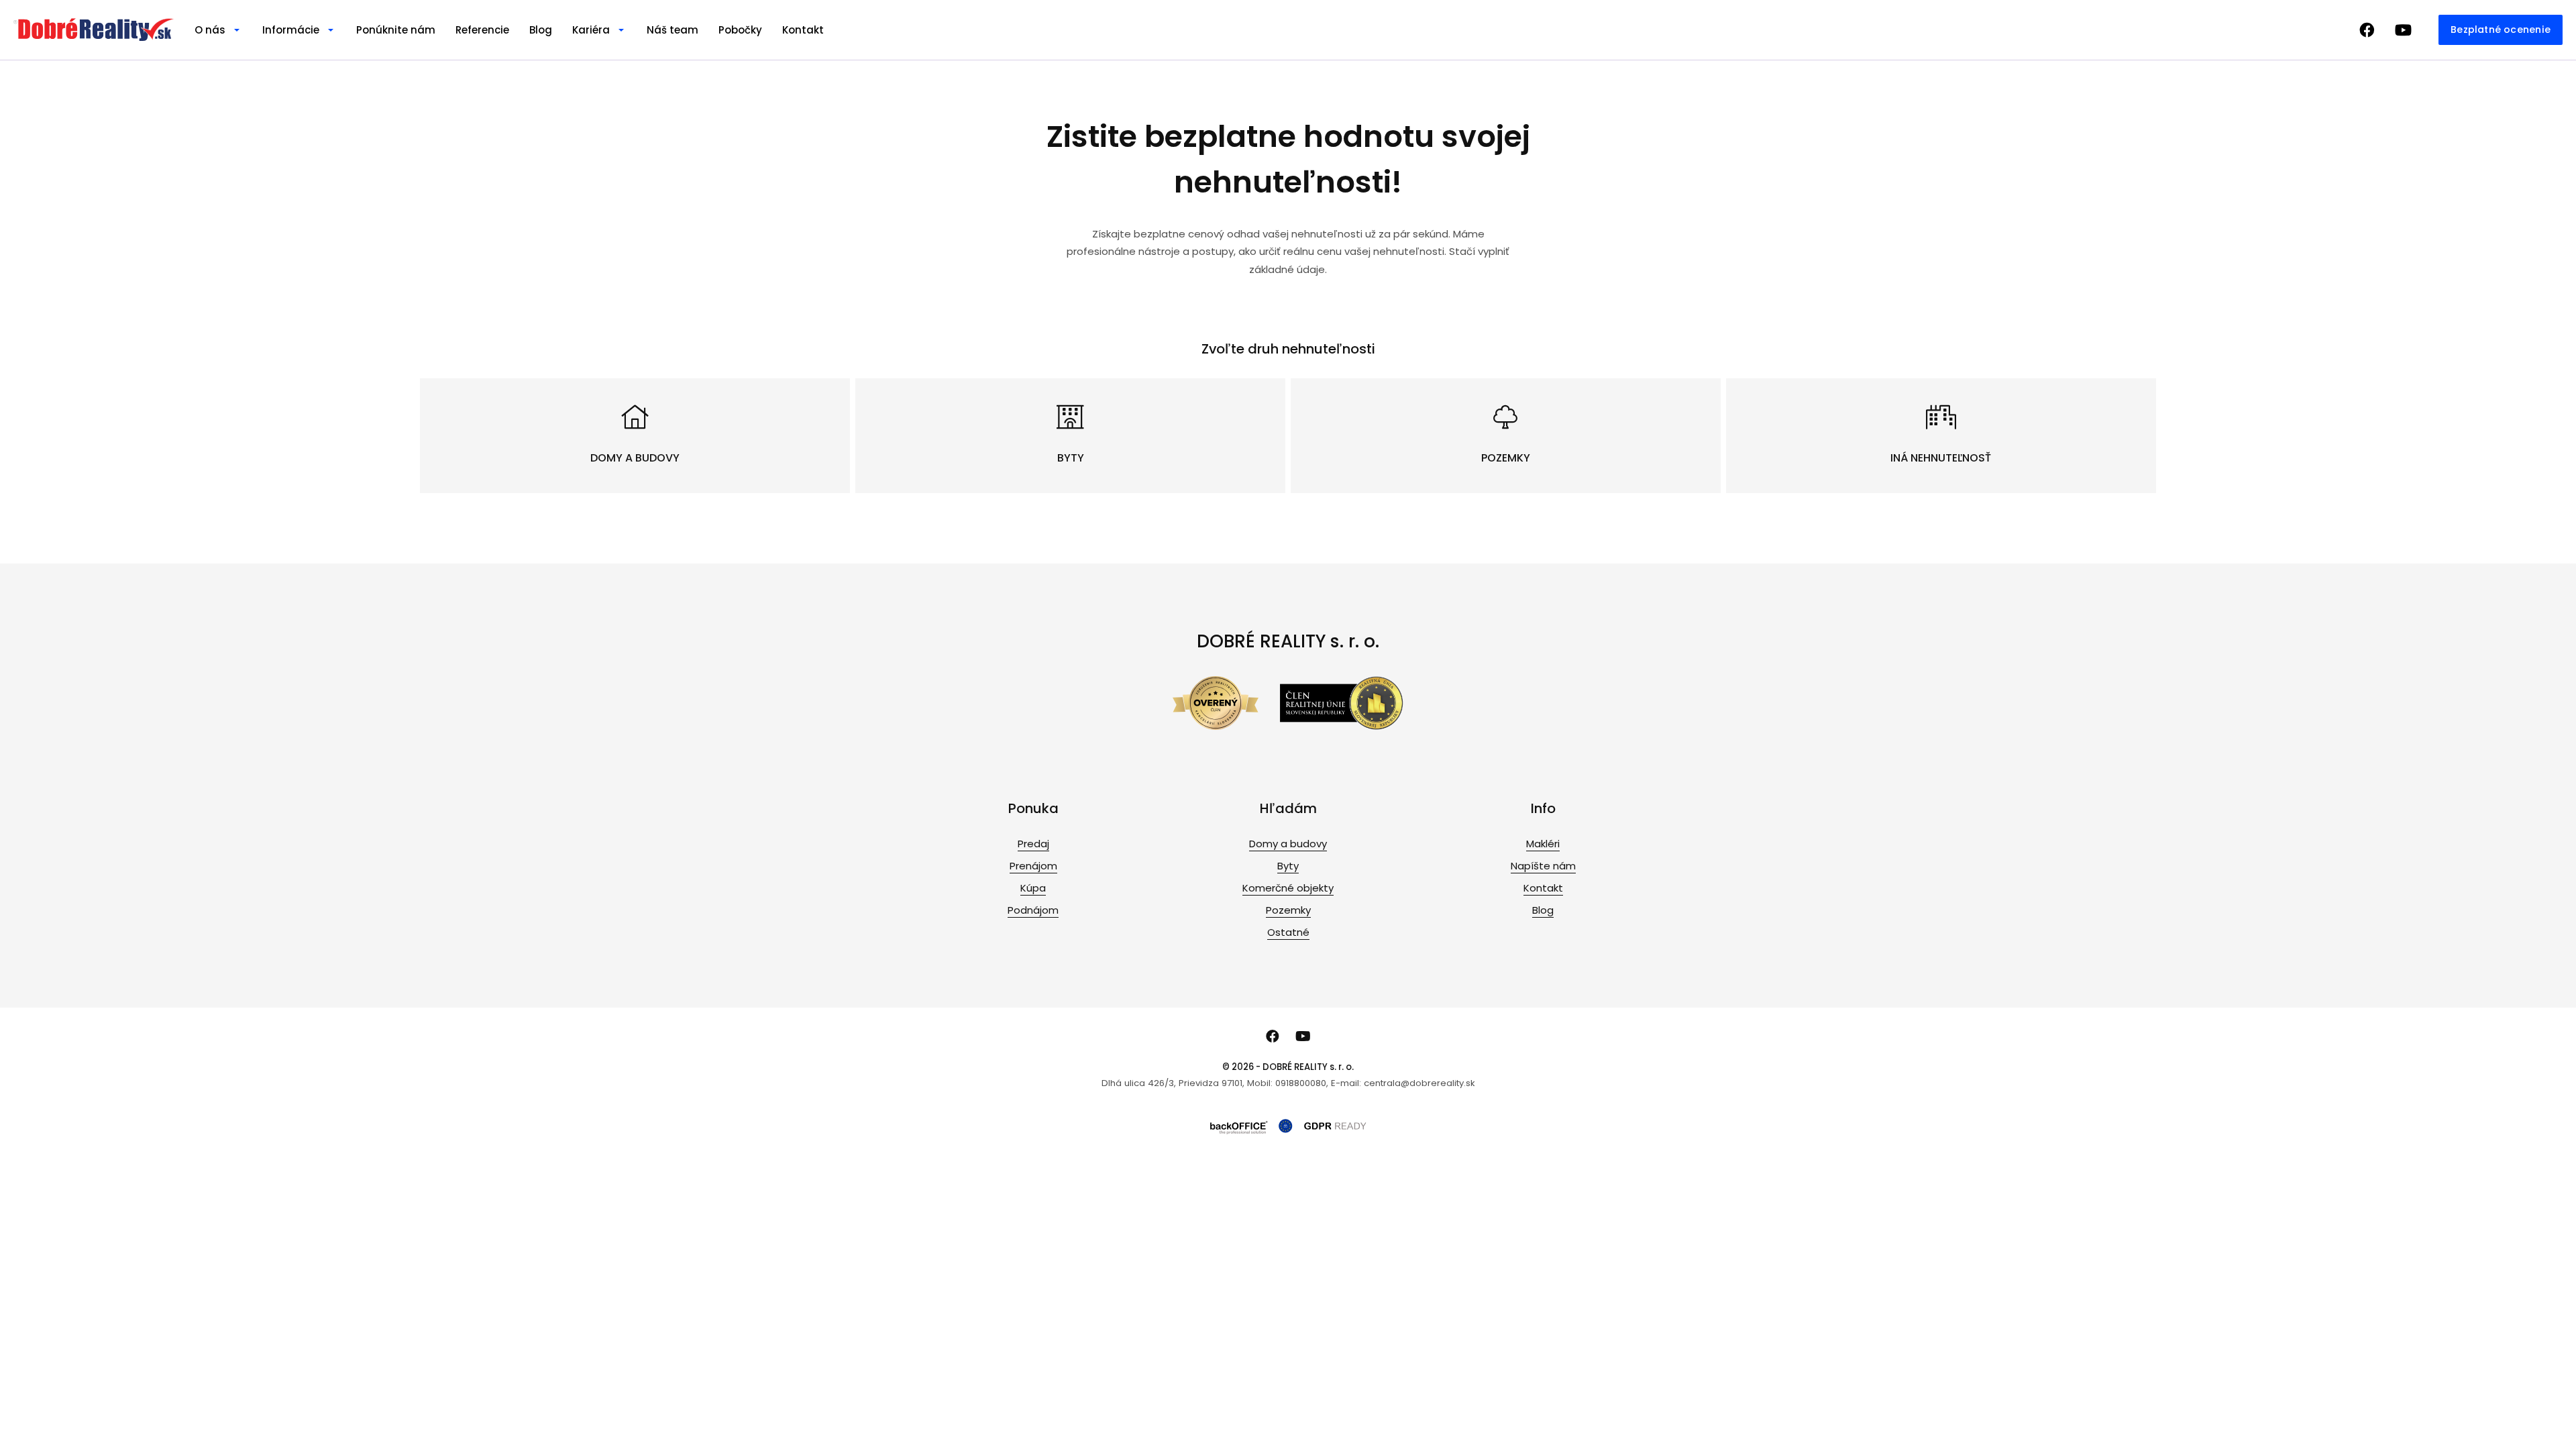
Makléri (1543, 844)
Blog (541, 30)
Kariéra (591, 30)
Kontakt (803, 30)
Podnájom (1033, 910)
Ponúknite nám (396, 30)
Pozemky (1288, 910)
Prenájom (1033, 866)
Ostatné (1288, 932)
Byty (1288, 866)
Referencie (482, 30)
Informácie (291, 30)
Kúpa (1033, 888)
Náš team (673, 30)
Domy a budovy (1288, 844)
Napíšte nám (1543, 866)
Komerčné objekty (1288, 888)
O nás (210, 30)
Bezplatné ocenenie (2501, 30)
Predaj (1033, 844)
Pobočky (740, 30)
